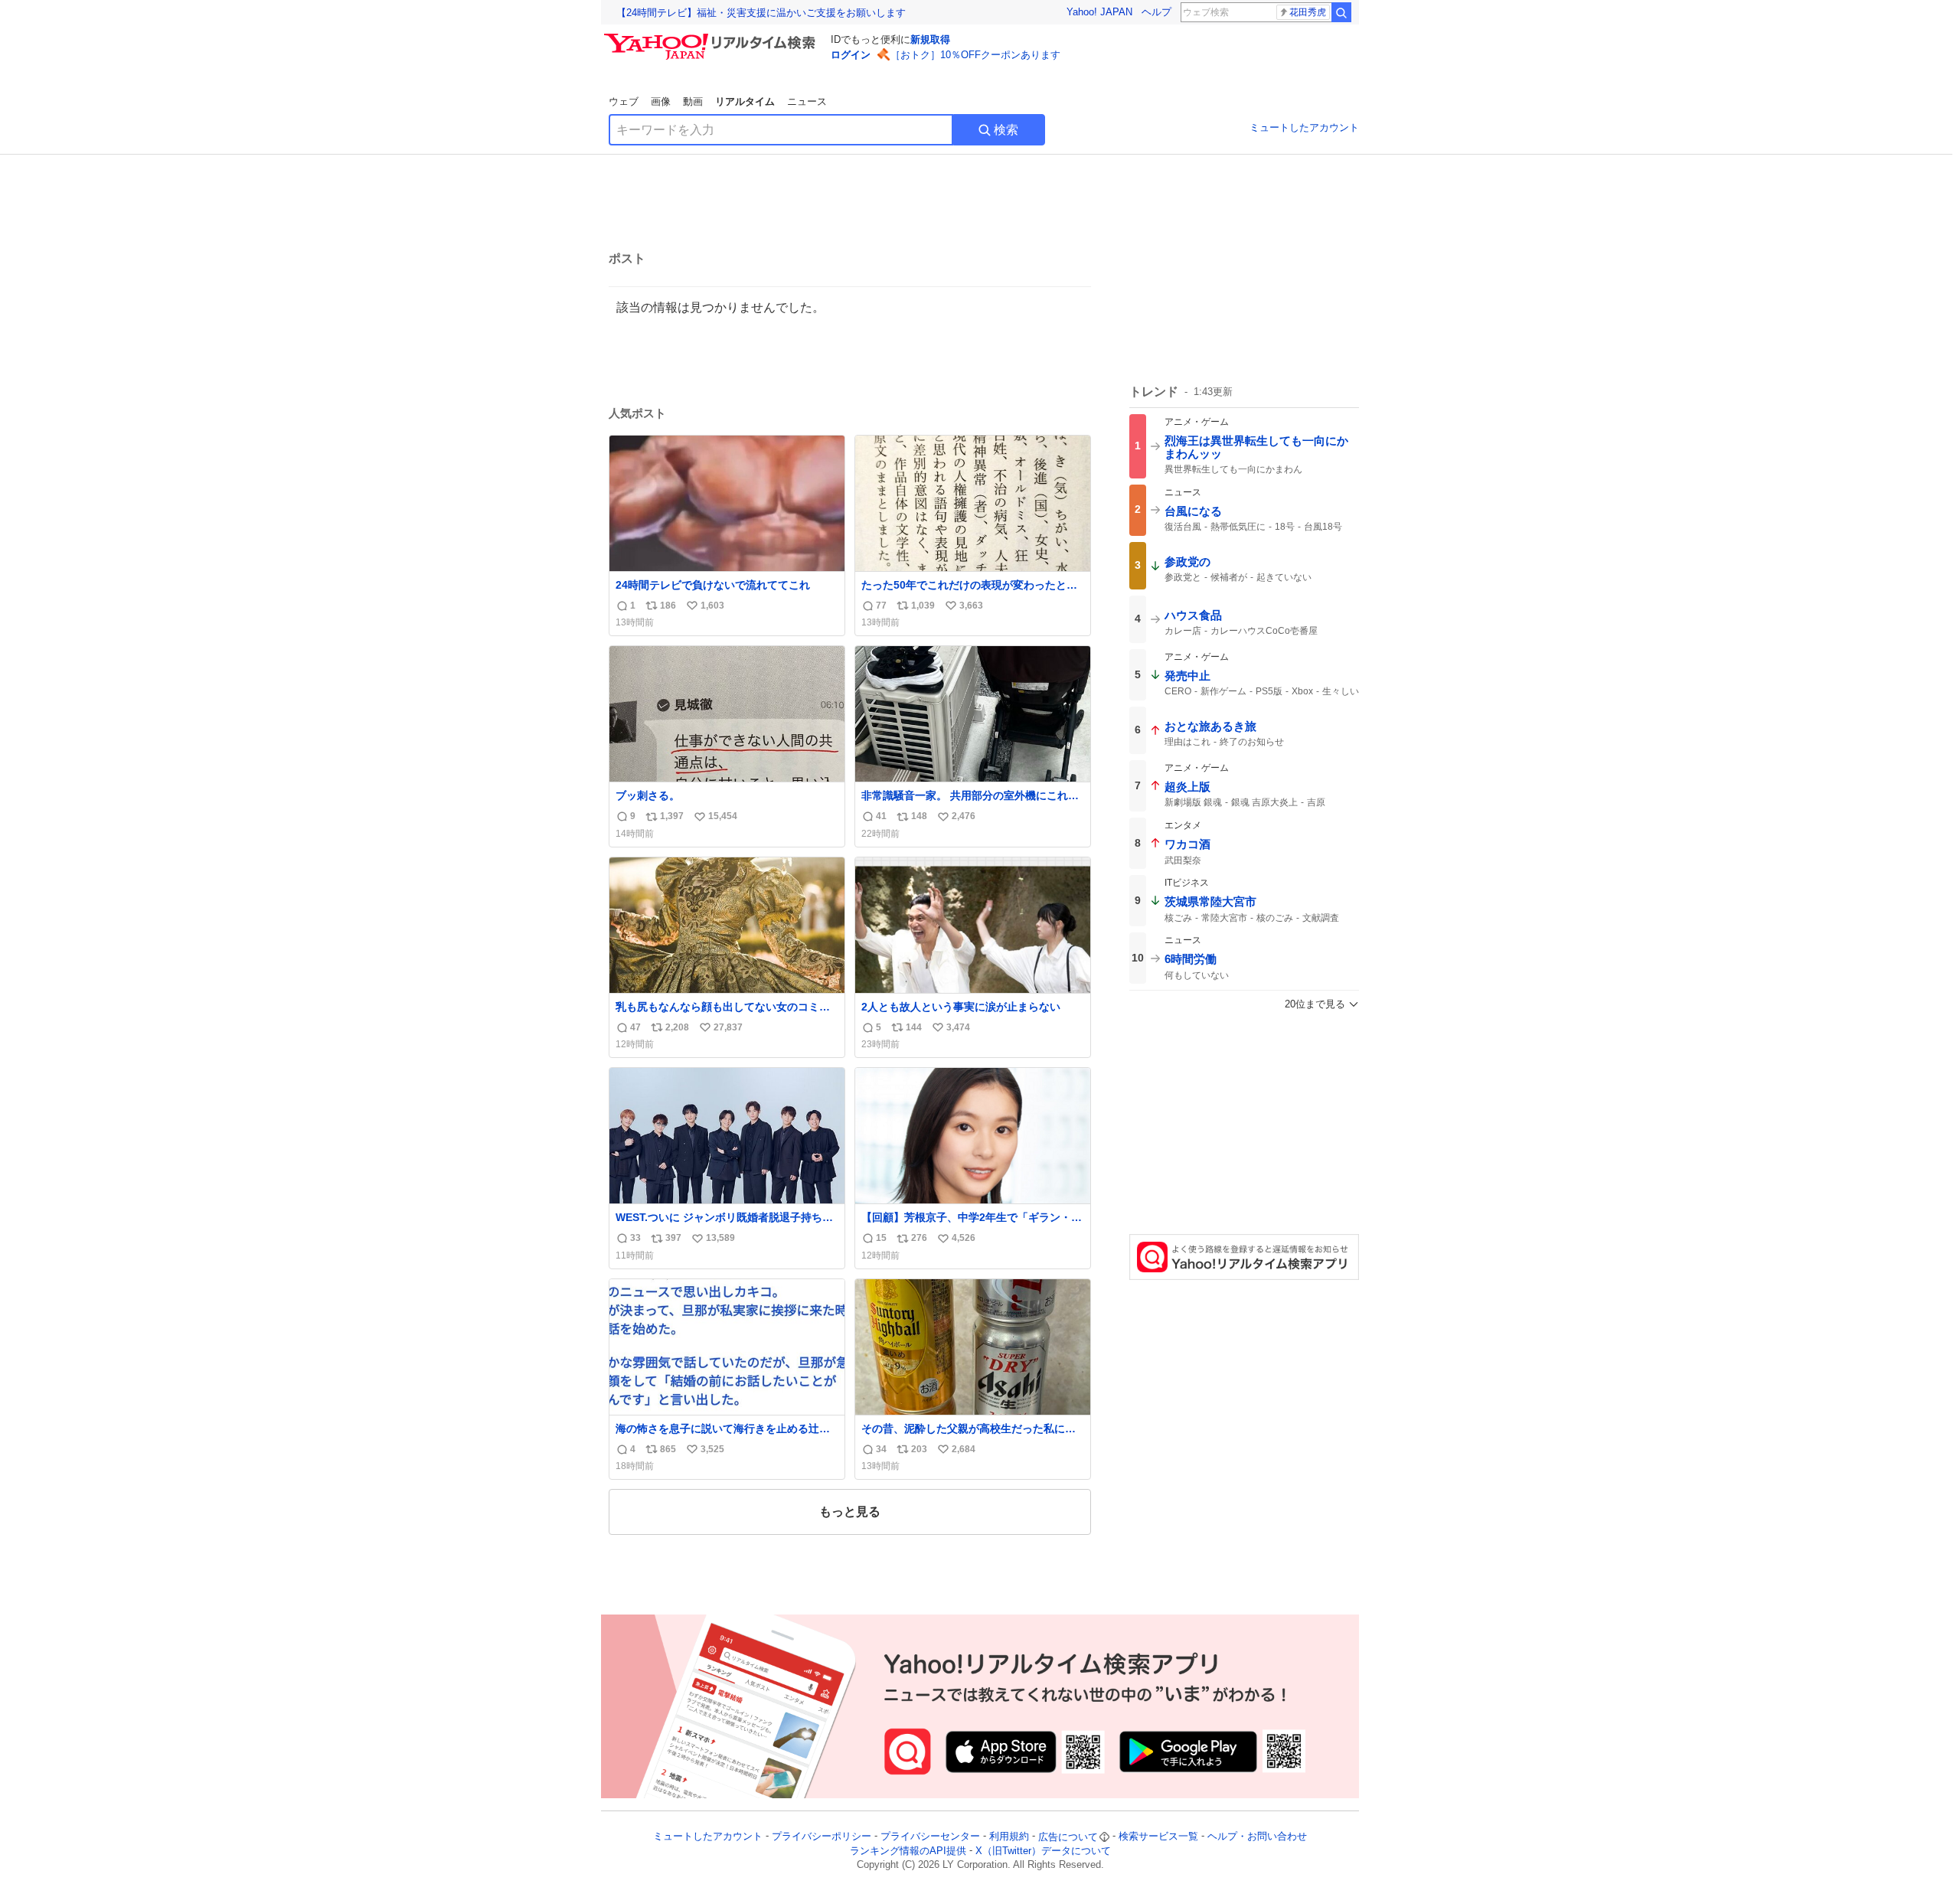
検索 (1006, 130)
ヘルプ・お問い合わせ (1257, 1837)
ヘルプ (1156, 12)
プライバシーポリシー (822, 1837)
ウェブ (624, 101)
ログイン (851, 55)
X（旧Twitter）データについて (1043, 1851)
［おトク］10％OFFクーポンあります (975, 55)
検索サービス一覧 (1158, 1837)
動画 (693, 101)
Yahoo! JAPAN (1099, 12)
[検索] (1341, 12)
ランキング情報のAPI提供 (908, 1851)
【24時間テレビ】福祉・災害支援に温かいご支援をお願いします (761, 13)
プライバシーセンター (930, 1837)
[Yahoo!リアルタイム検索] (712, 38)
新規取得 (930, 39)
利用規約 (1009, 1837)
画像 (661, 101)
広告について (1068, 1837)
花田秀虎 (1308, 12)
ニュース (807, 101)
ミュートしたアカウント (1304, 127)
